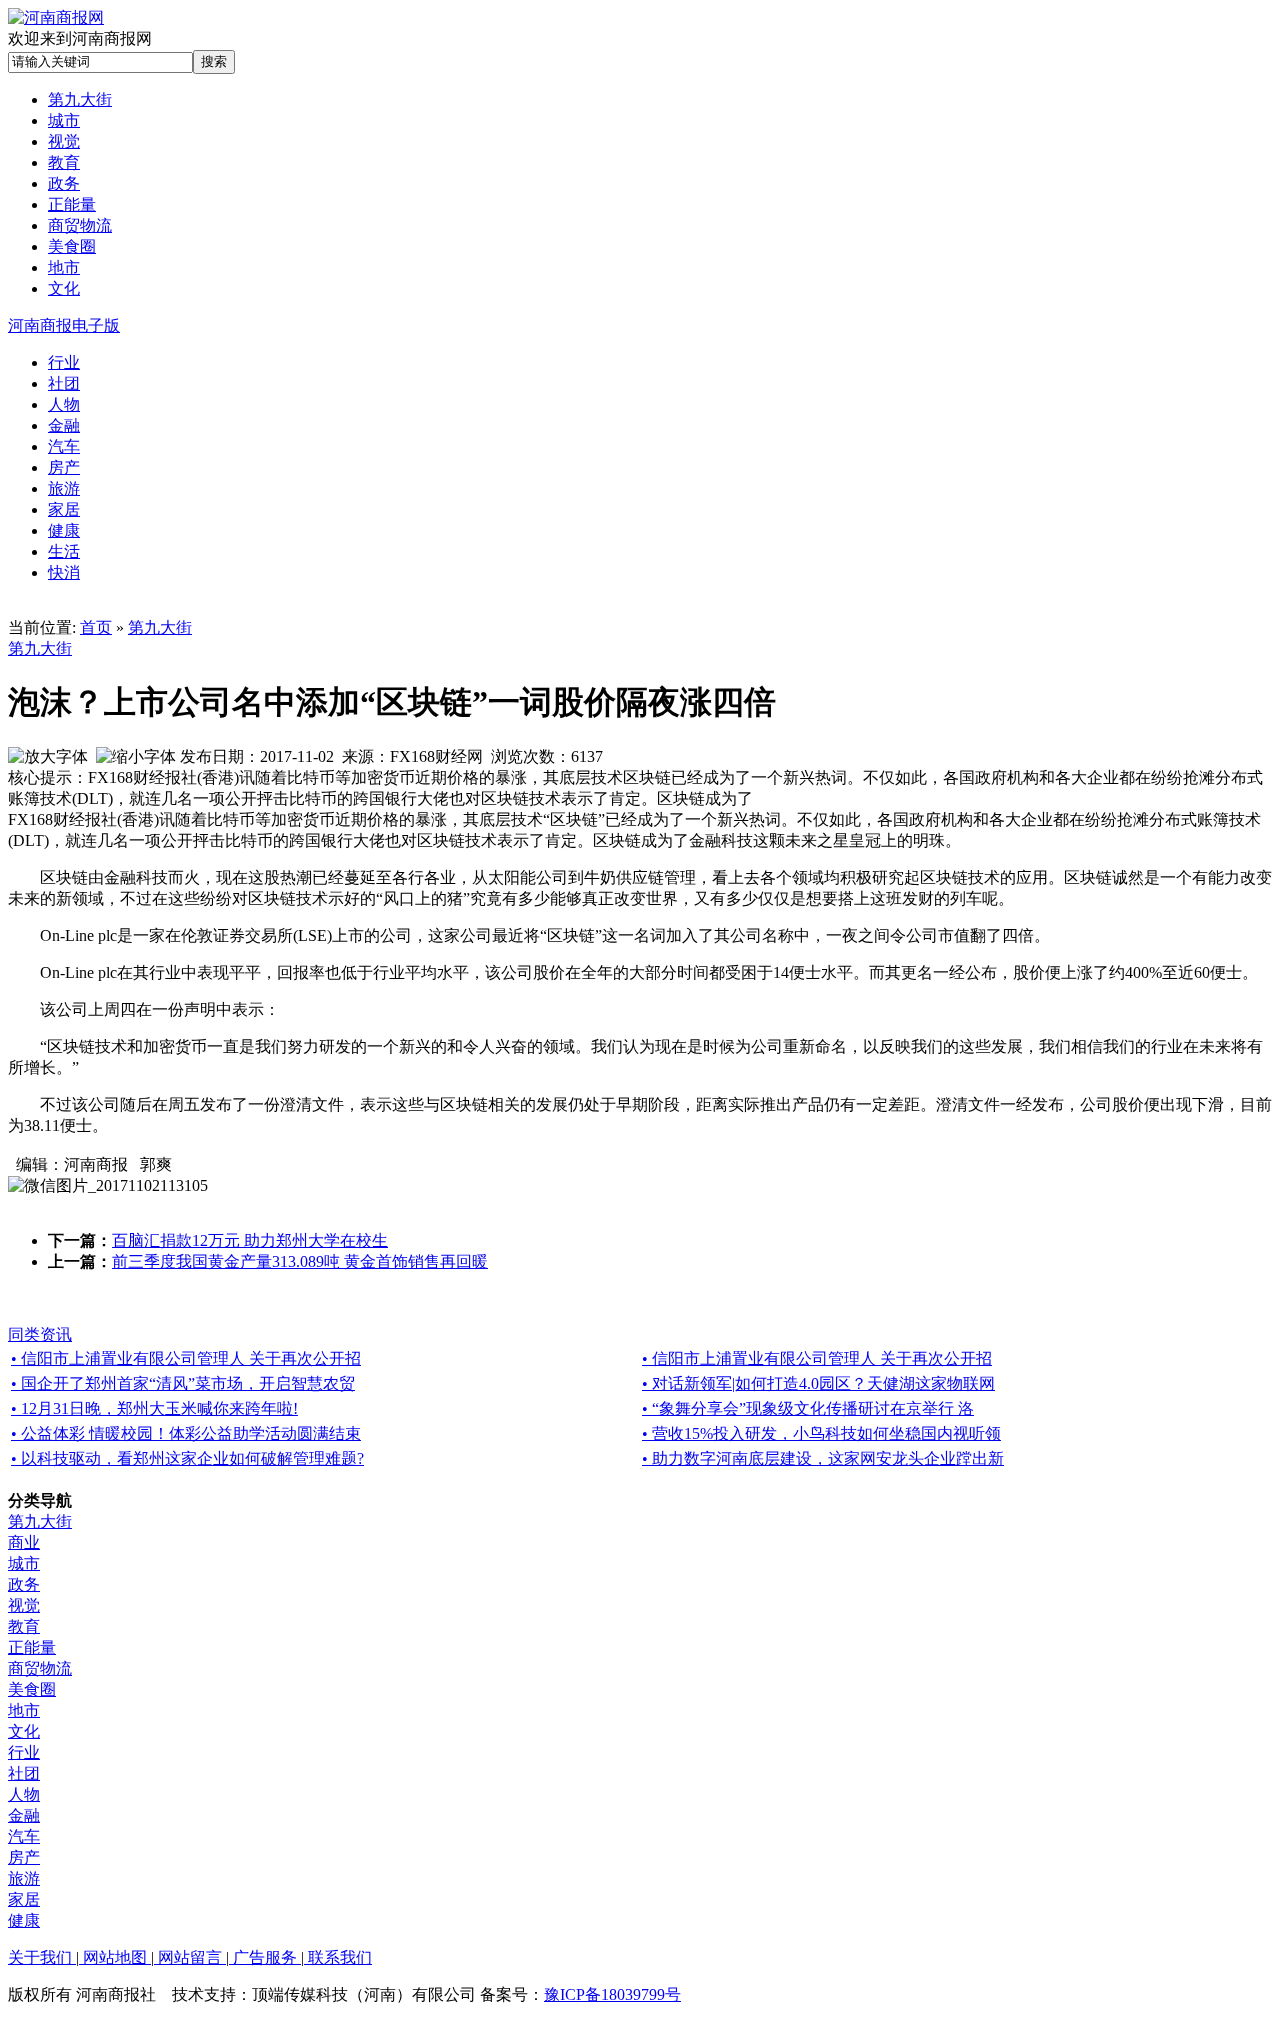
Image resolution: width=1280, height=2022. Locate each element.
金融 (24, 1815)
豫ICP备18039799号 (612, 1994)
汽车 (24, 1836)
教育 (24, 1626)
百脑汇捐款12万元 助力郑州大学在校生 (250, 1240)
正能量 (32, 1647)
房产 (24, 1857)
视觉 (24, 1605)
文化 (24, 1731)
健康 (24, 1920)
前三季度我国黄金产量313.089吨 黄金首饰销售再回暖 (300, 1261)
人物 (24, 1794)
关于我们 (42, 1957)
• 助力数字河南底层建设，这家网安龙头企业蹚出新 (823, 1458)
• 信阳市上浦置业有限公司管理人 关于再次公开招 (186, 1358)
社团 (24, 1773)
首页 (96, 627)
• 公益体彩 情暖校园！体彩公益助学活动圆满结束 (186, 1433)
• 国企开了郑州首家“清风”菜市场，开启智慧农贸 (183, 1383)
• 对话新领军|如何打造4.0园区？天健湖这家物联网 (818, 1383)
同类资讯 (40, 1334)
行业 (24, 1752)
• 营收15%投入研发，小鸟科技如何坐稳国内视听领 (821, 1433)
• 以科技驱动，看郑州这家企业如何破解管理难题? (187, 1458)
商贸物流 (40, 1668)
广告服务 (265, 1957)
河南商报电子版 (64, 325)
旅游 (24, 1878)
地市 (24, 1710)
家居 (24, 1899)
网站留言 (190, 1957)
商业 (24, 1542)
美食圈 (32, 1689)
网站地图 (115, 1957)
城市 (24, 1563)
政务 (24, 1584)
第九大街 (160, 627)
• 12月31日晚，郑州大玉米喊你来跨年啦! (154, 1408)
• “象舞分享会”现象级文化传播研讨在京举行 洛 (808, 1408)
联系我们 (338, 1957)
